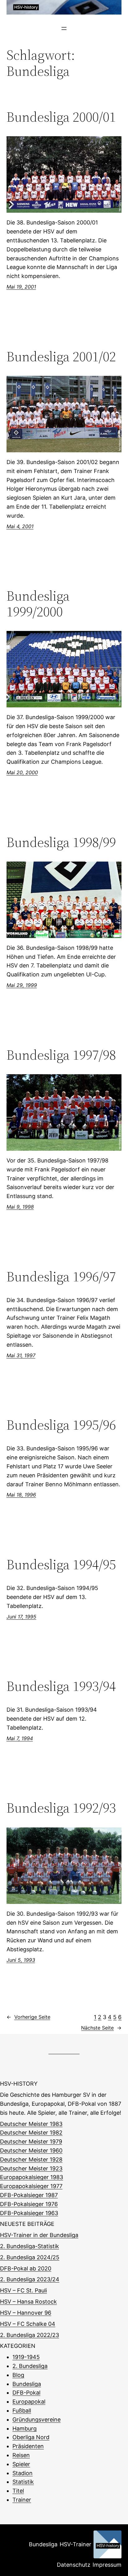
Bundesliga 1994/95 (61, 1565)
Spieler (21, 2464)
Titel (18, 2491)
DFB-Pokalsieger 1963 (29, 2213)
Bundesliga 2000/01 (61, 117)
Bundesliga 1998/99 (61, 843)
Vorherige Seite (28, 2017)
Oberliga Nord (31, 2437)
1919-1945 (26, 2357)
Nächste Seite (101, 2028)
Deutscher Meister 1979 (31, 2142)
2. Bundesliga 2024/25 (30, 2257)
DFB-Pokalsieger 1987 (29, 2195)
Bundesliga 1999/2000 (38, 604)
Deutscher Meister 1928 (31, 2159)
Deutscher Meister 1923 (31, 2168)
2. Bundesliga (30, 2366)
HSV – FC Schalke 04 (28, 2324)
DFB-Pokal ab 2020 (26, 2268)
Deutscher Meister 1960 (31, 2150)
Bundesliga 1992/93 (61, 1808)
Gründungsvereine (37, 2420)
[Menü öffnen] (64, 28)
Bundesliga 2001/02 (61, 357)
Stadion (23, 2473)
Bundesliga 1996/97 (61, 1277)
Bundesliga (27, 2384)
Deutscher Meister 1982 (31, 2133)
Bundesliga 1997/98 (61, 1055)
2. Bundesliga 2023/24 (30, 2279)
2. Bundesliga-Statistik (30, 2246)
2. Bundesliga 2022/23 (30, 2335)
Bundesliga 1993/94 (61, 1686)
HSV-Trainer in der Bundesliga (39, 2235)
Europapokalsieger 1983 (32, 2177)
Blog (18, 2375)
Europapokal (29, 2402)
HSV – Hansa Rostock (28, 2302)
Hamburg (25, 2428)
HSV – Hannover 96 (26, 2313)
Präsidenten (28, 2446)
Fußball (22, 2411)
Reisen (21, 2455)
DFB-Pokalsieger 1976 (29, 2204)
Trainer (22, 2500)
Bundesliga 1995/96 (61, 1425)
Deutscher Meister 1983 (31, 2124)
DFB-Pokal (26, 2393)
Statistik (23, 2482)
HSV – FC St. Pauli (23, 2290)
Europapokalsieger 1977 (31, 2186)
